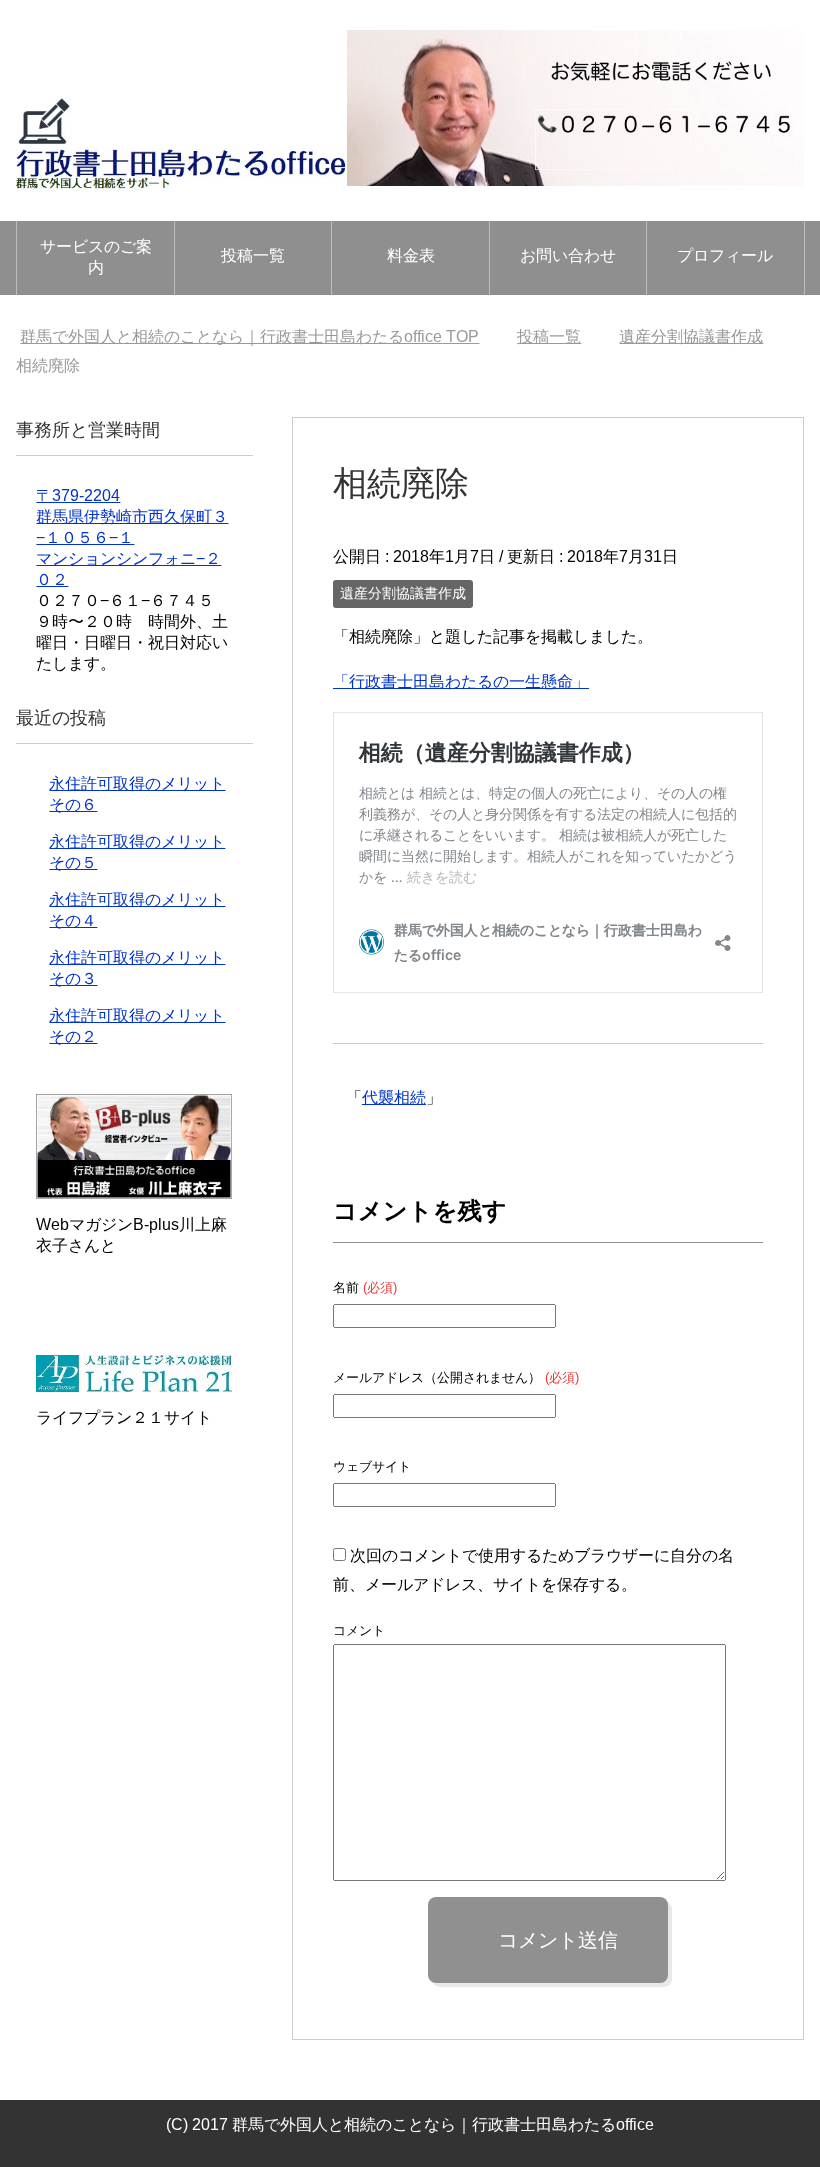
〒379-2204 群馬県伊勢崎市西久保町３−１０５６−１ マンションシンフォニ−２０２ (132, 537)
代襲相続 (394, 1097)
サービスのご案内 (96, 257)
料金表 (411, 255)
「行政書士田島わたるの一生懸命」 (461, 681)
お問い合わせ (568, 255)
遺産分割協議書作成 (403, 593)
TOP (249, 336)
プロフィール (725, 255)
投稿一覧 (253, 255)
